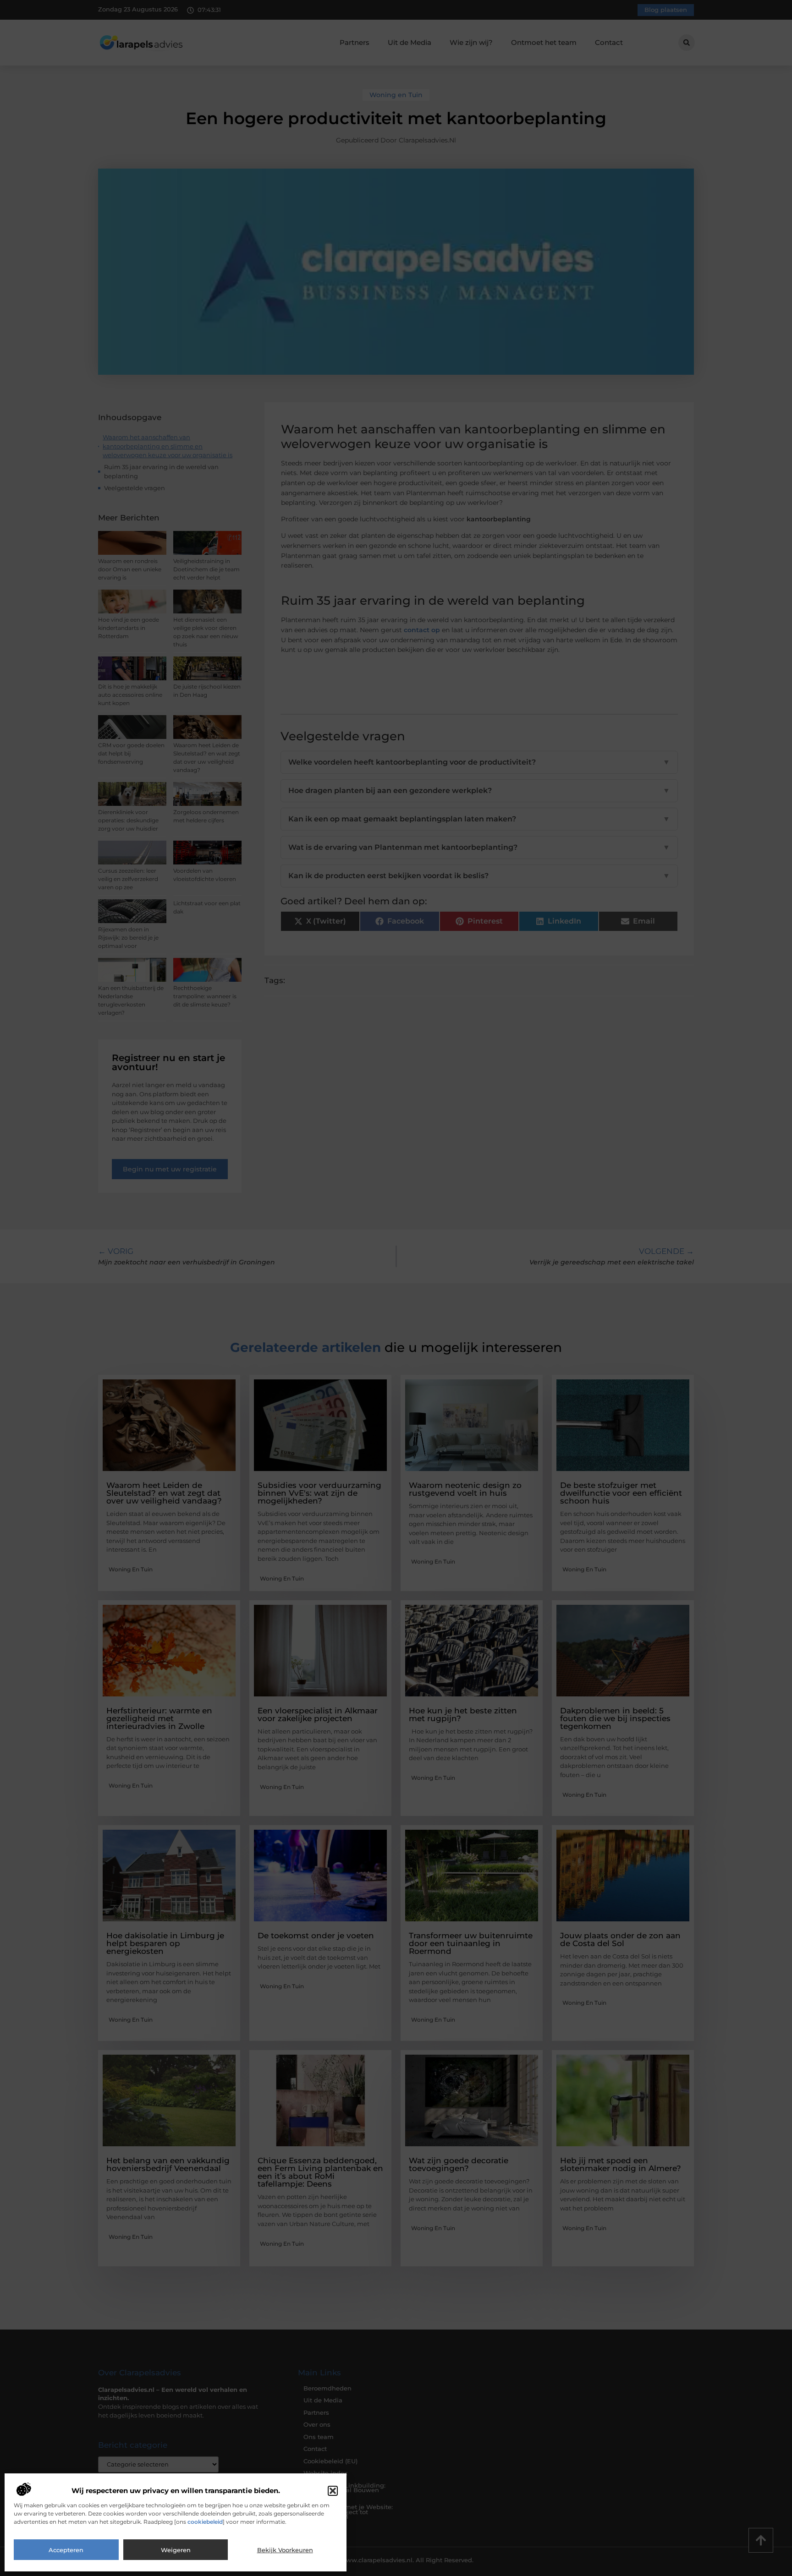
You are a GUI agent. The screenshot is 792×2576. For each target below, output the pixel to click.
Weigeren (176, 2550)
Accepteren (66, 2550)
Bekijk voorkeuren (285, 2550)
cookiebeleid (205, 2522)
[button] (333, 2491)
